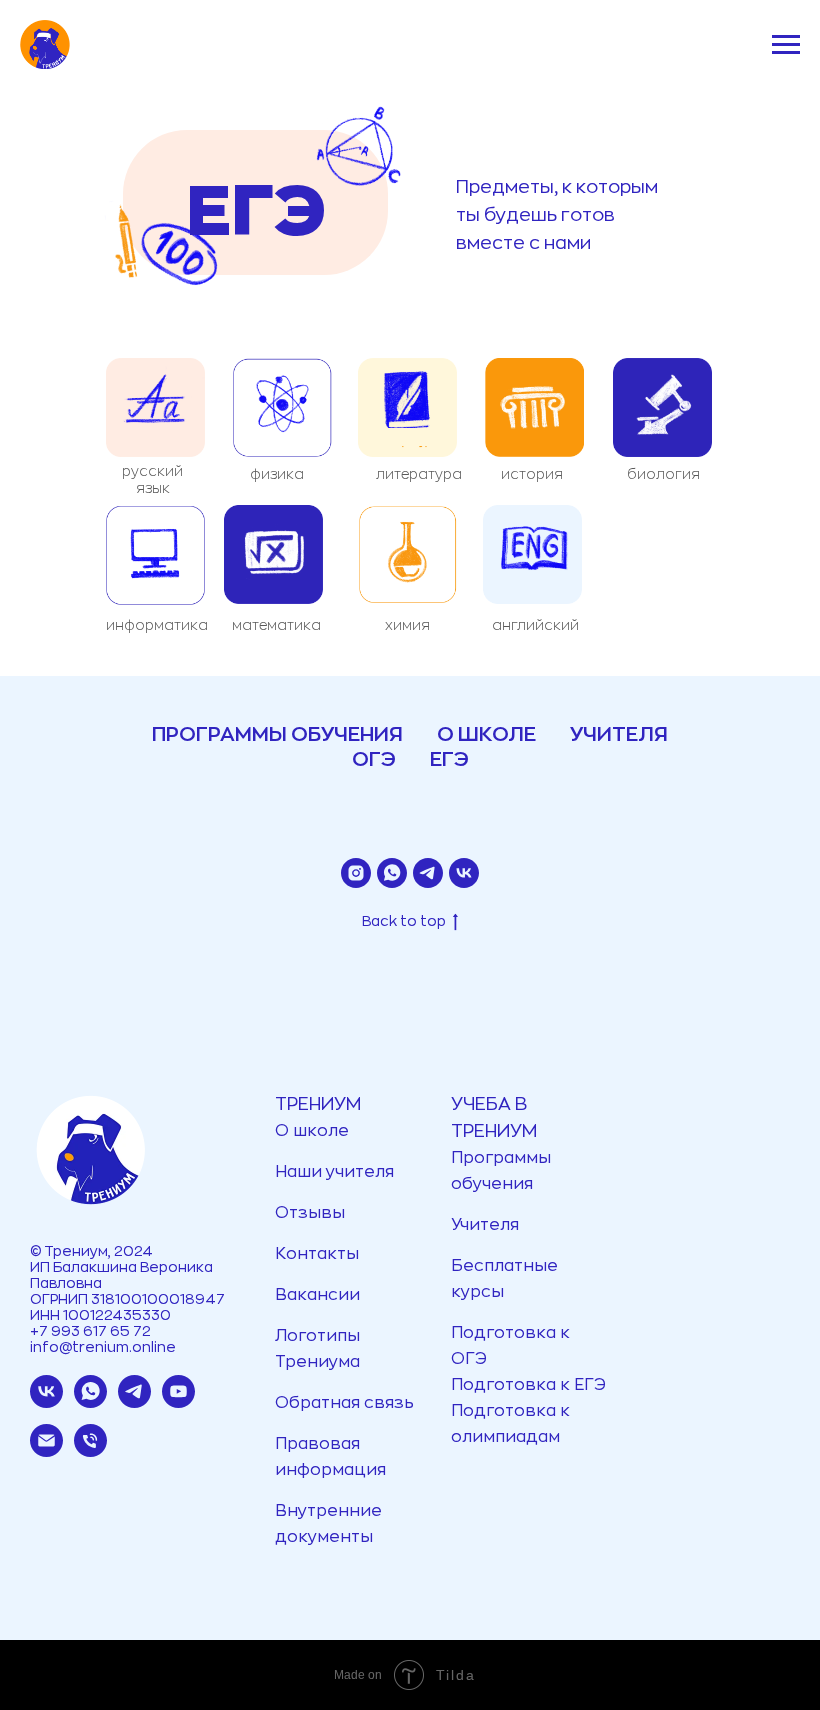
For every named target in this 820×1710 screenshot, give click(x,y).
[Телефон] (90, 1451)
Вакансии (317, 1295)
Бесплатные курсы (504, 1279)
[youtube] (178, 1402)
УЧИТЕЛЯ (619, 734)
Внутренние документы (328, 1524)
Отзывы (310, 1213)
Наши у (305, 1172)
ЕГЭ (449, 759)
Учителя (485, 1225)
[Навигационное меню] (786, 45)
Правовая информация (330, 1457)
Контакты (317, 1254)
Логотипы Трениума (317, 1349)
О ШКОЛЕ (486, 734)
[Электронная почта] (46, 1451)
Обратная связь (344, 1403)
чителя (364, 1172)
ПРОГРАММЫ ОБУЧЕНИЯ (277, 734)
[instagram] (356, 873)
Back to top (404, 921)
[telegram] (428, 873)
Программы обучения (501, 1171)
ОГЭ (374, 759)
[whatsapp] (392, 873)
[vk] (464, 873)
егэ (256, 212)
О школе (312, 1131)
